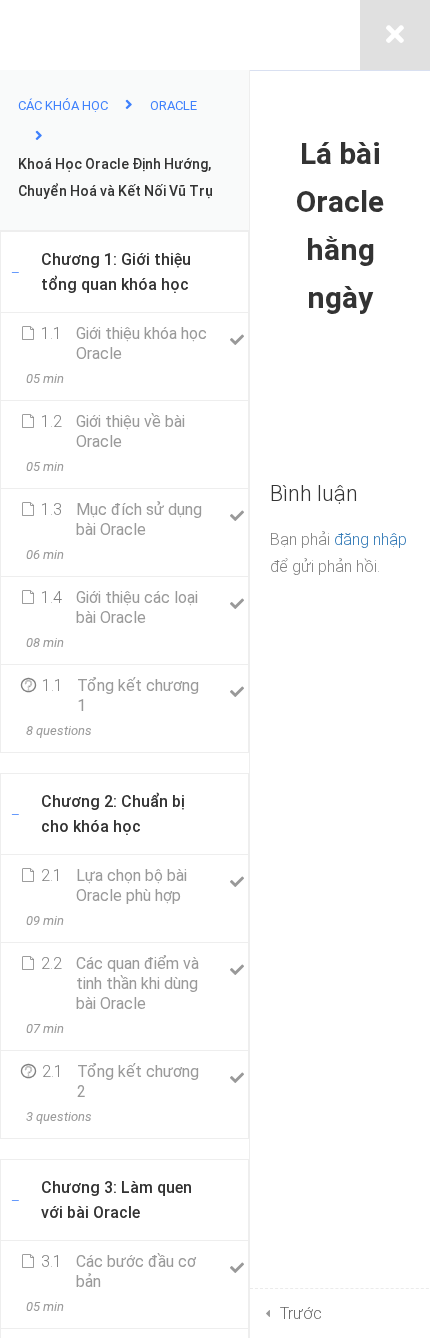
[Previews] (236, 428)
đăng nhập (370, 539)
